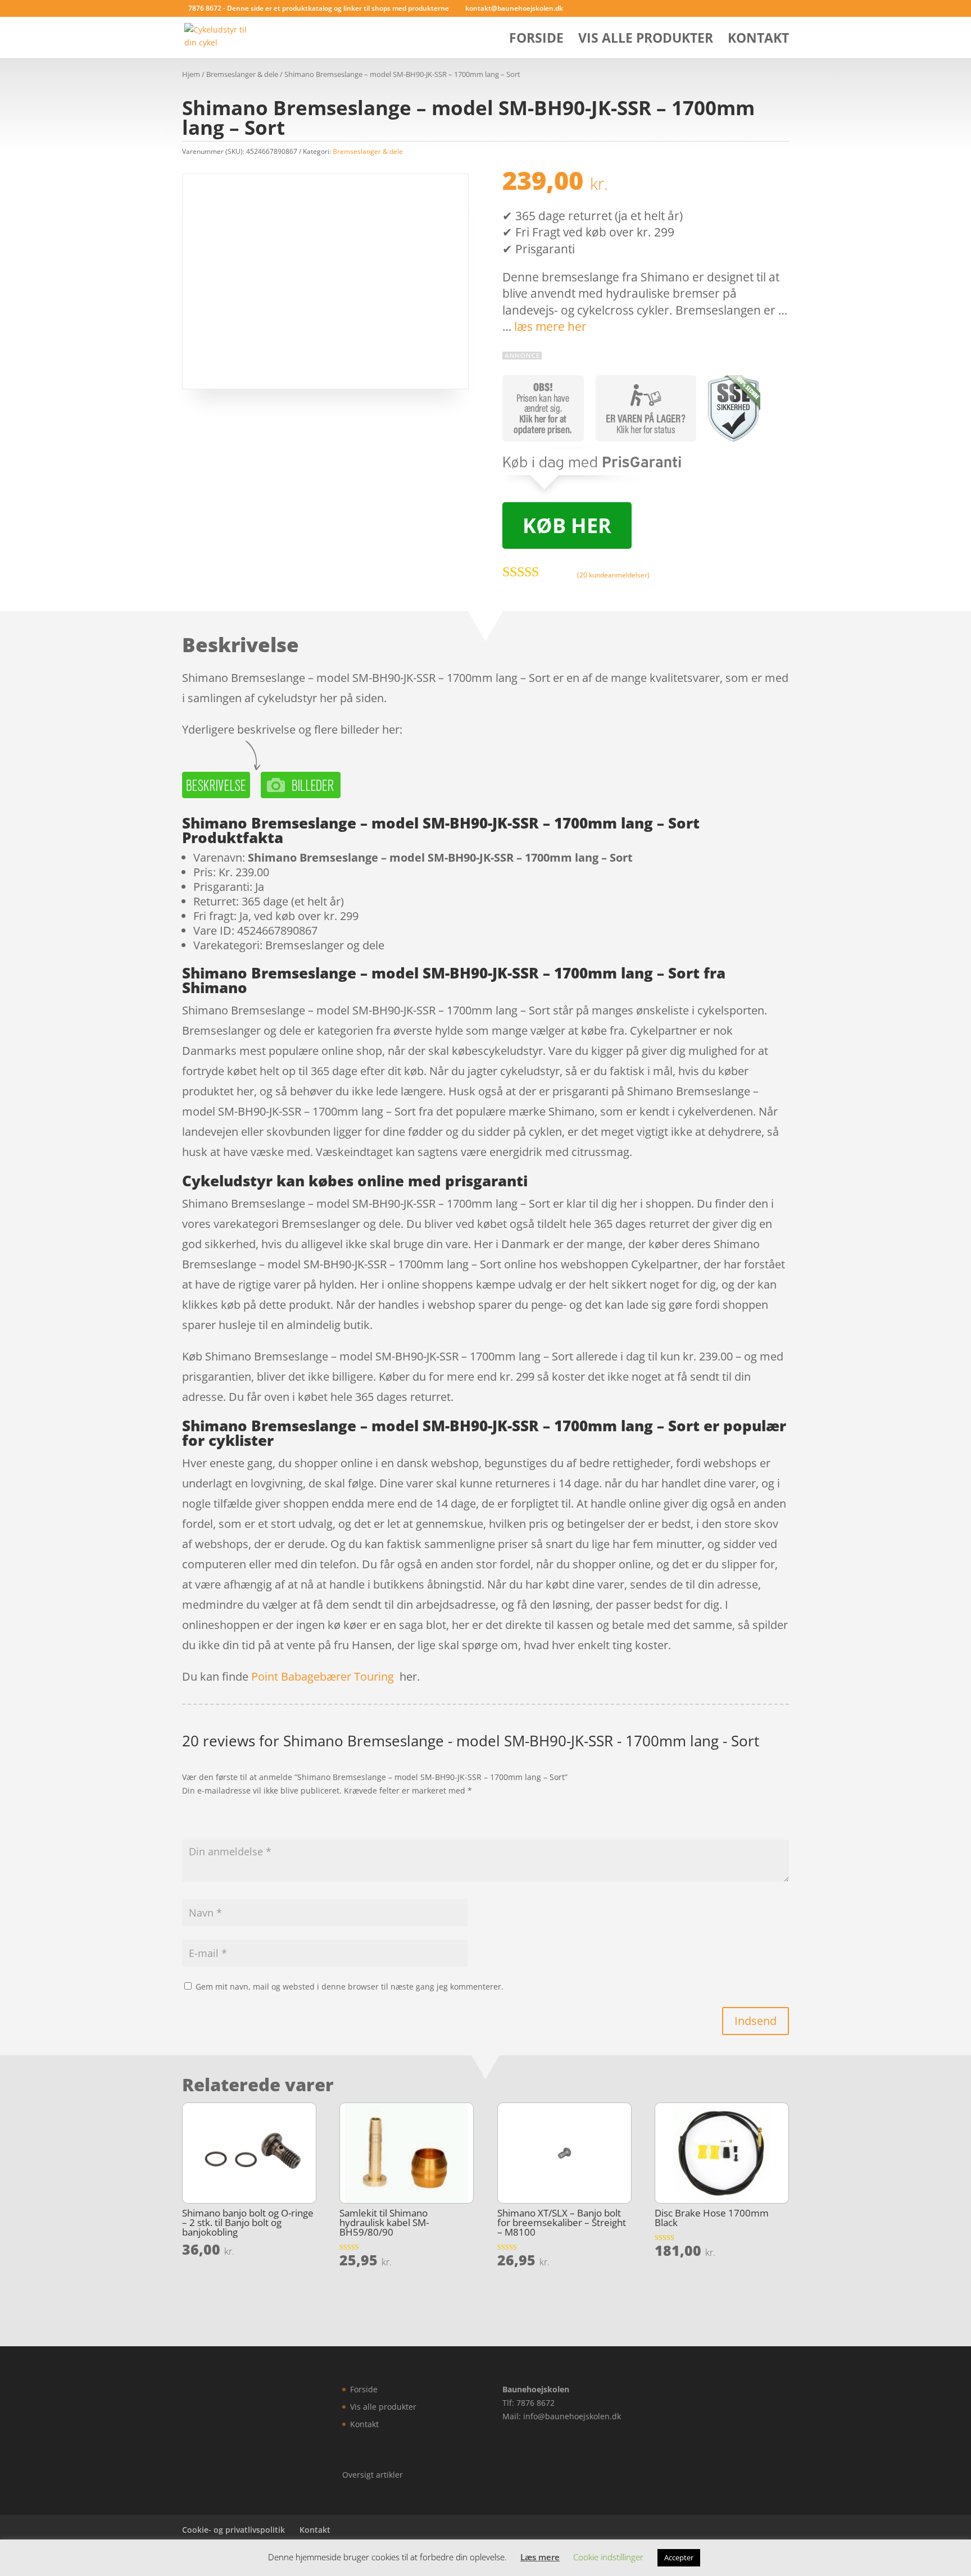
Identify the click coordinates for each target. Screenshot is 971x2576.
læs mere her (550, 326)
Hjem (191, 74)
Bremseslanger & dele (242, 74)
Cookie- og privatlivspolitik (233, 2530)
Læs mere (540, 2557)
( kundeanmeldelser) (613, 575)
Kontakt (758, 40)
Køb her (567, 525)
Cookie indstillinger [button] (608, 2557)
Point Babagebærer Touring (323, 1676)
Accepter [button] (679, 2557)
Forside (536, 40)
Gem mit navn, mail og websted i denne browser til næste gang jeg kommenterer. (350, 1986)
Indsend (756, 2021)
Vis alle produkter (646, 40)
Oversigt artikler (373, 2475)
